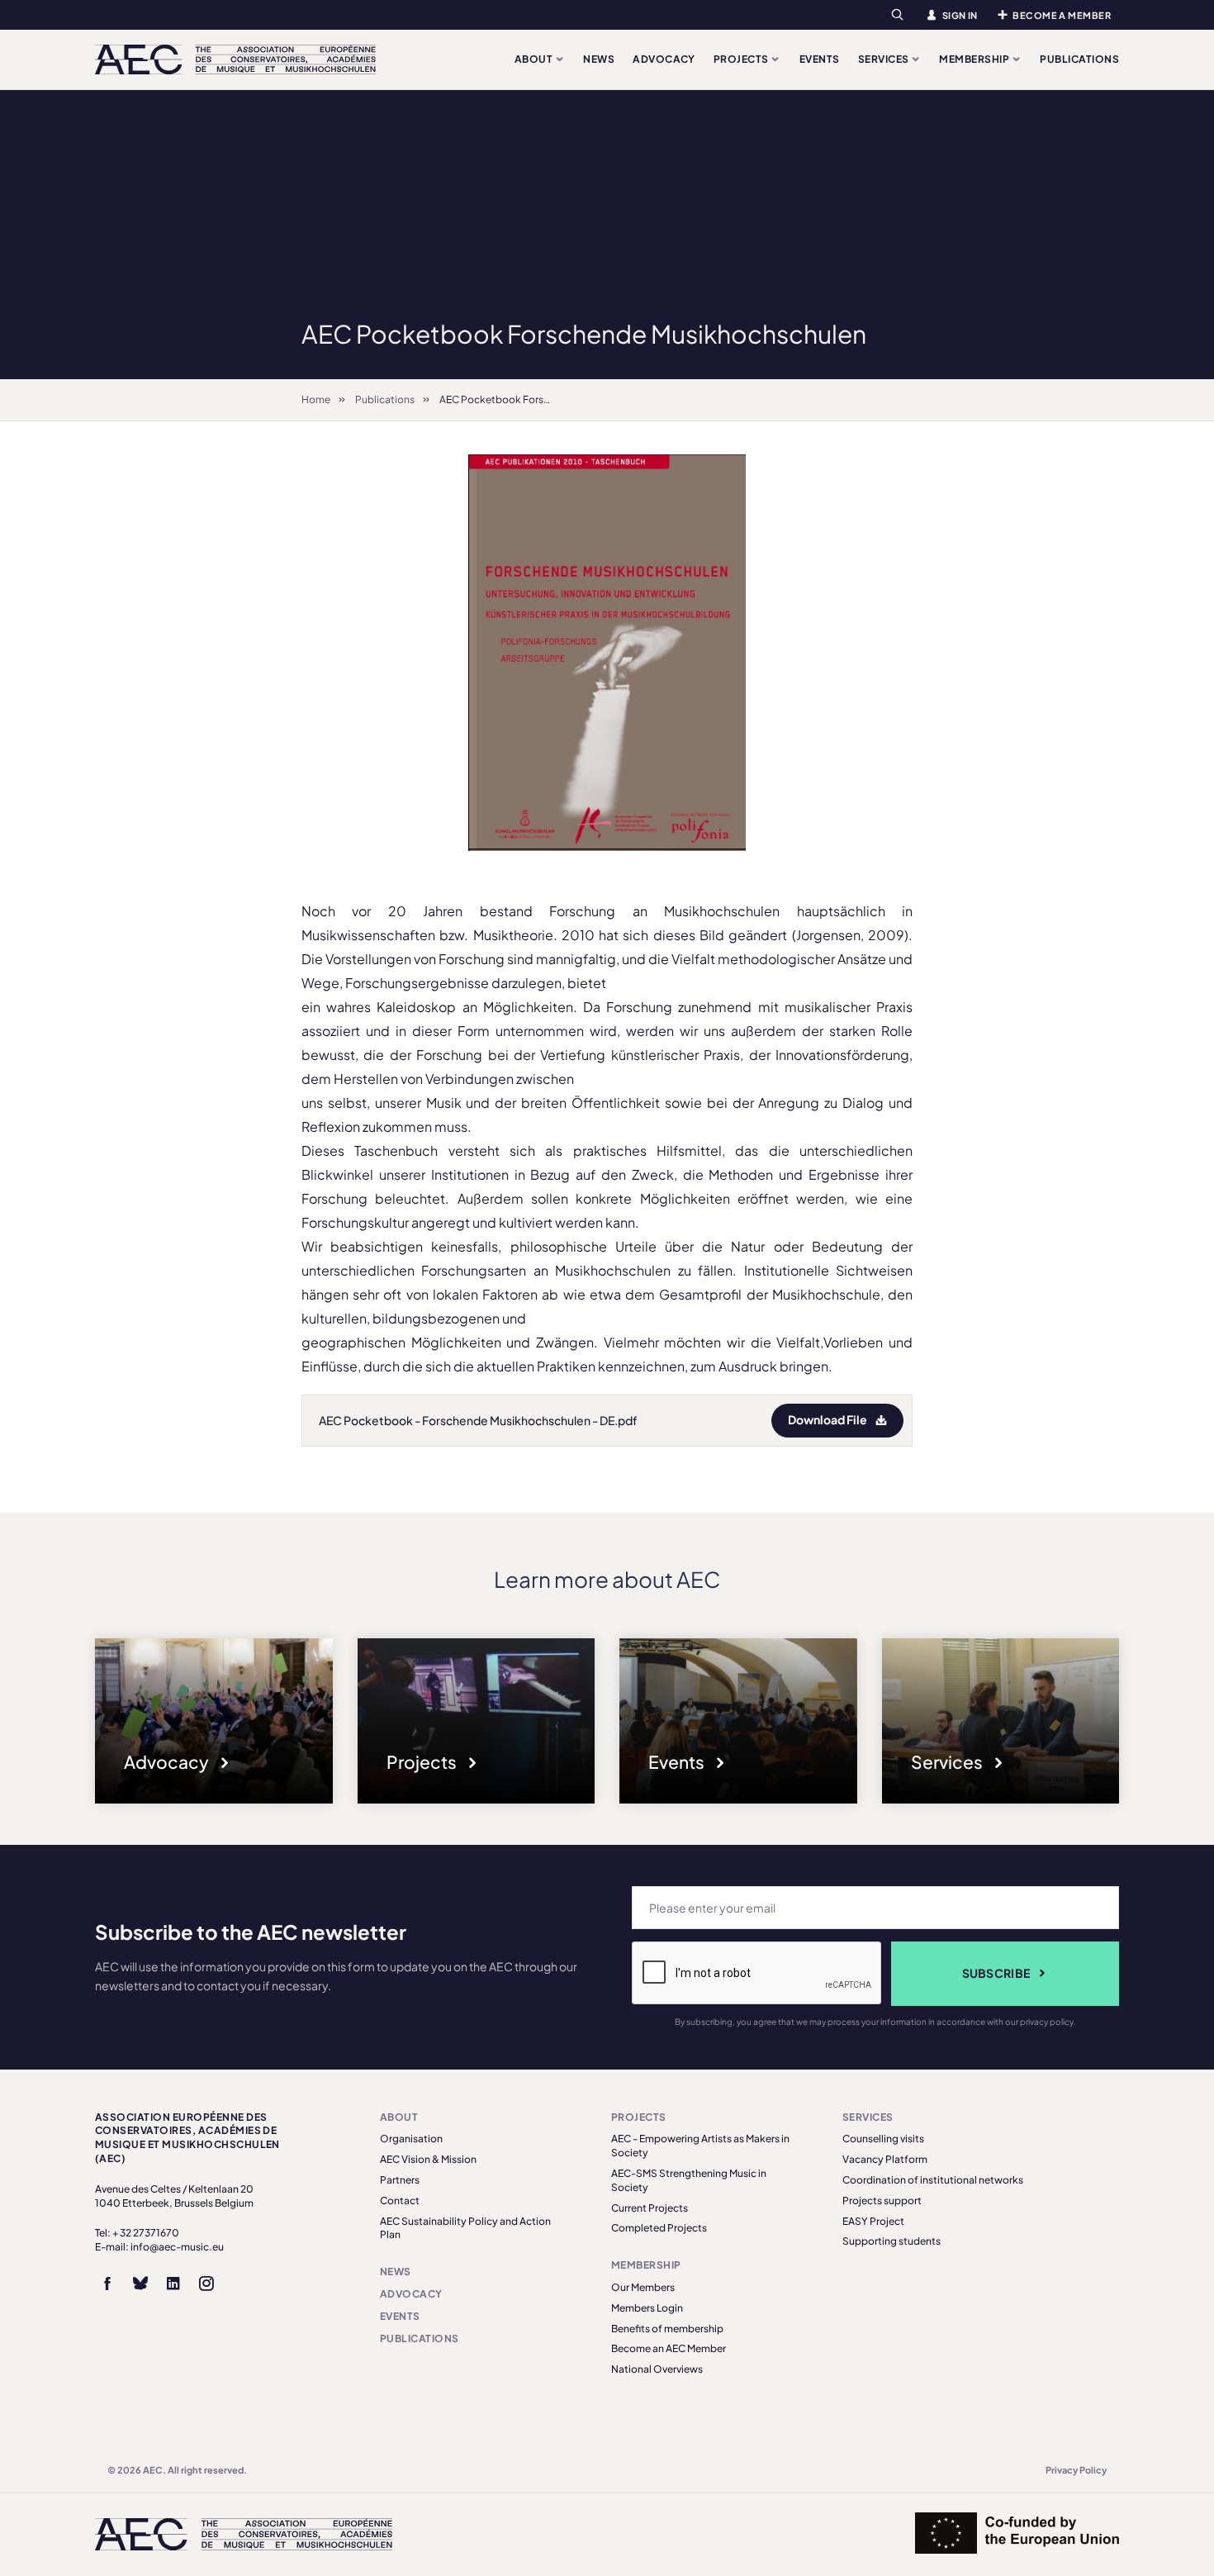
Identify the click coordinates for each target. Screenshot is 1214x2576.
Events (820, 59)
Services (884, 59)
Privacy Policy (1076, 2470)
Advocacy (664, 59)
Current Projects (650, 2208)
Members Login (647, 2308)
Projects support (882, 2201)
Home (316, 399)
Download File (828, 1419)
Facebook (107, 2284)
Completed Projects (659, 2228)
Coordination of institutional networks (933, 2180)
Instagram (206, 2284)
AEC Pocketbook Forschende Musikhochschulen (554, 399)
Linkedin (173, 2284)
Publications (1079, 59)
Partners (400, 2180)
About (535, 59)
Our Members (643, 2287)
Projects (742, 59)
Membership (975, 59)
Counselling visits (883, 2139)
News (599, 59)
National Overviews (657, 2369)
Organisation (411, 2139)
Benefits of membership (667, 2329)
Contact (400, 2201)
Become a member (1062, 15)
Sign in (960, 15)
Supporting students (892, 2241)
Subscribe (996, 1973)
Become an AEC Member (669, 2348)
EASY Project (873, 2221)
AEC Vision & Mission (428, 2159)
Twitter (140, 2284)
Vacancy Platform (885, 2159)
